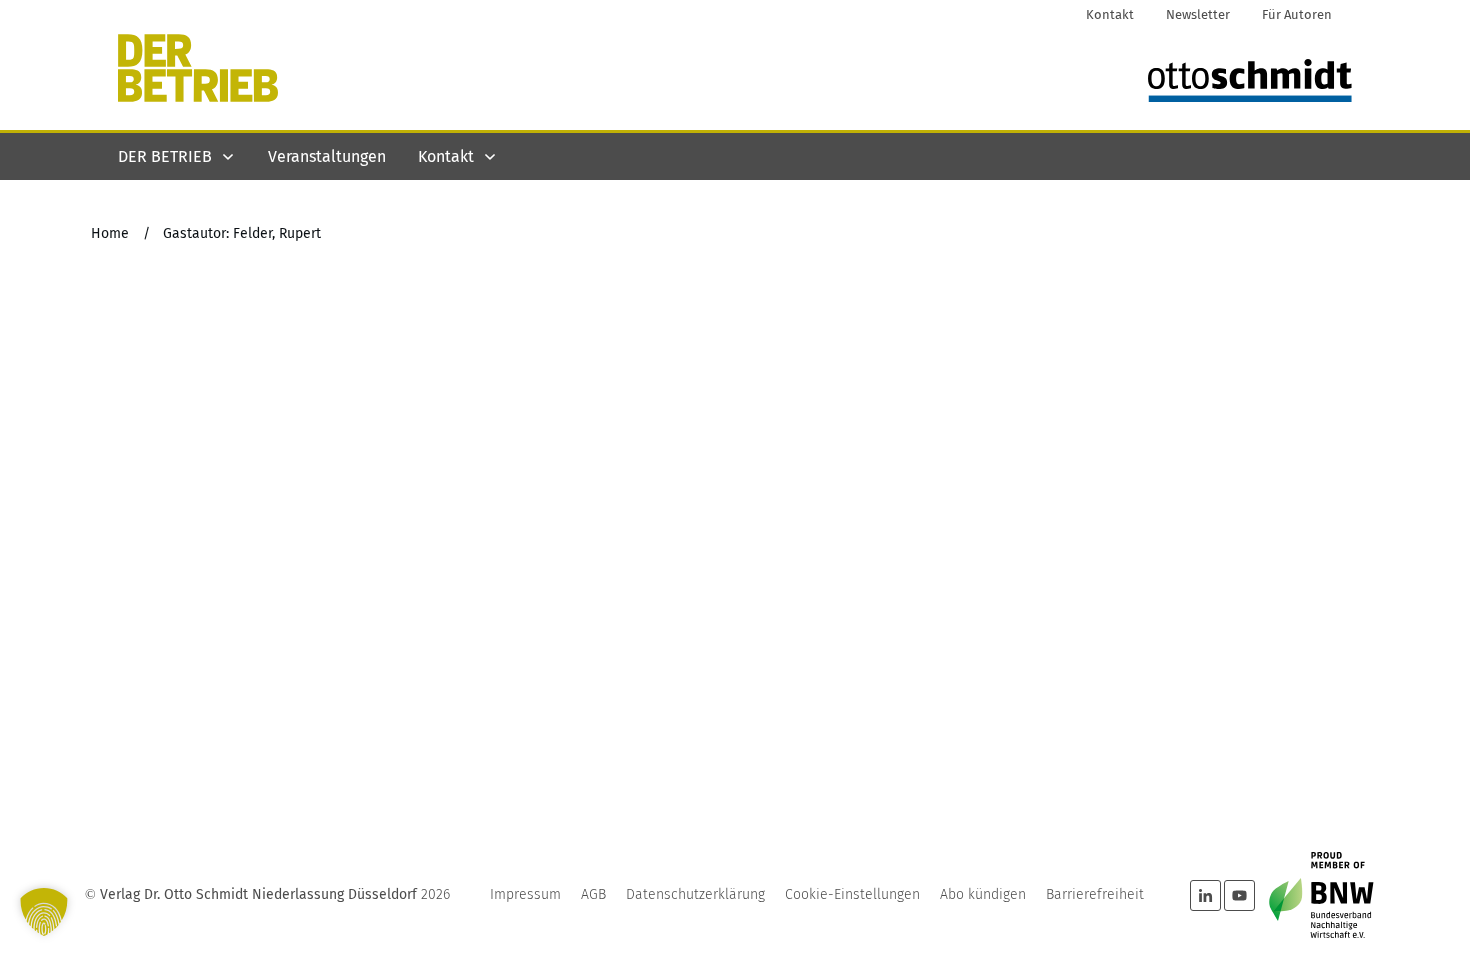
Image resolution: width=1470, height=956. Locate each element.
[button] (44, 912)
